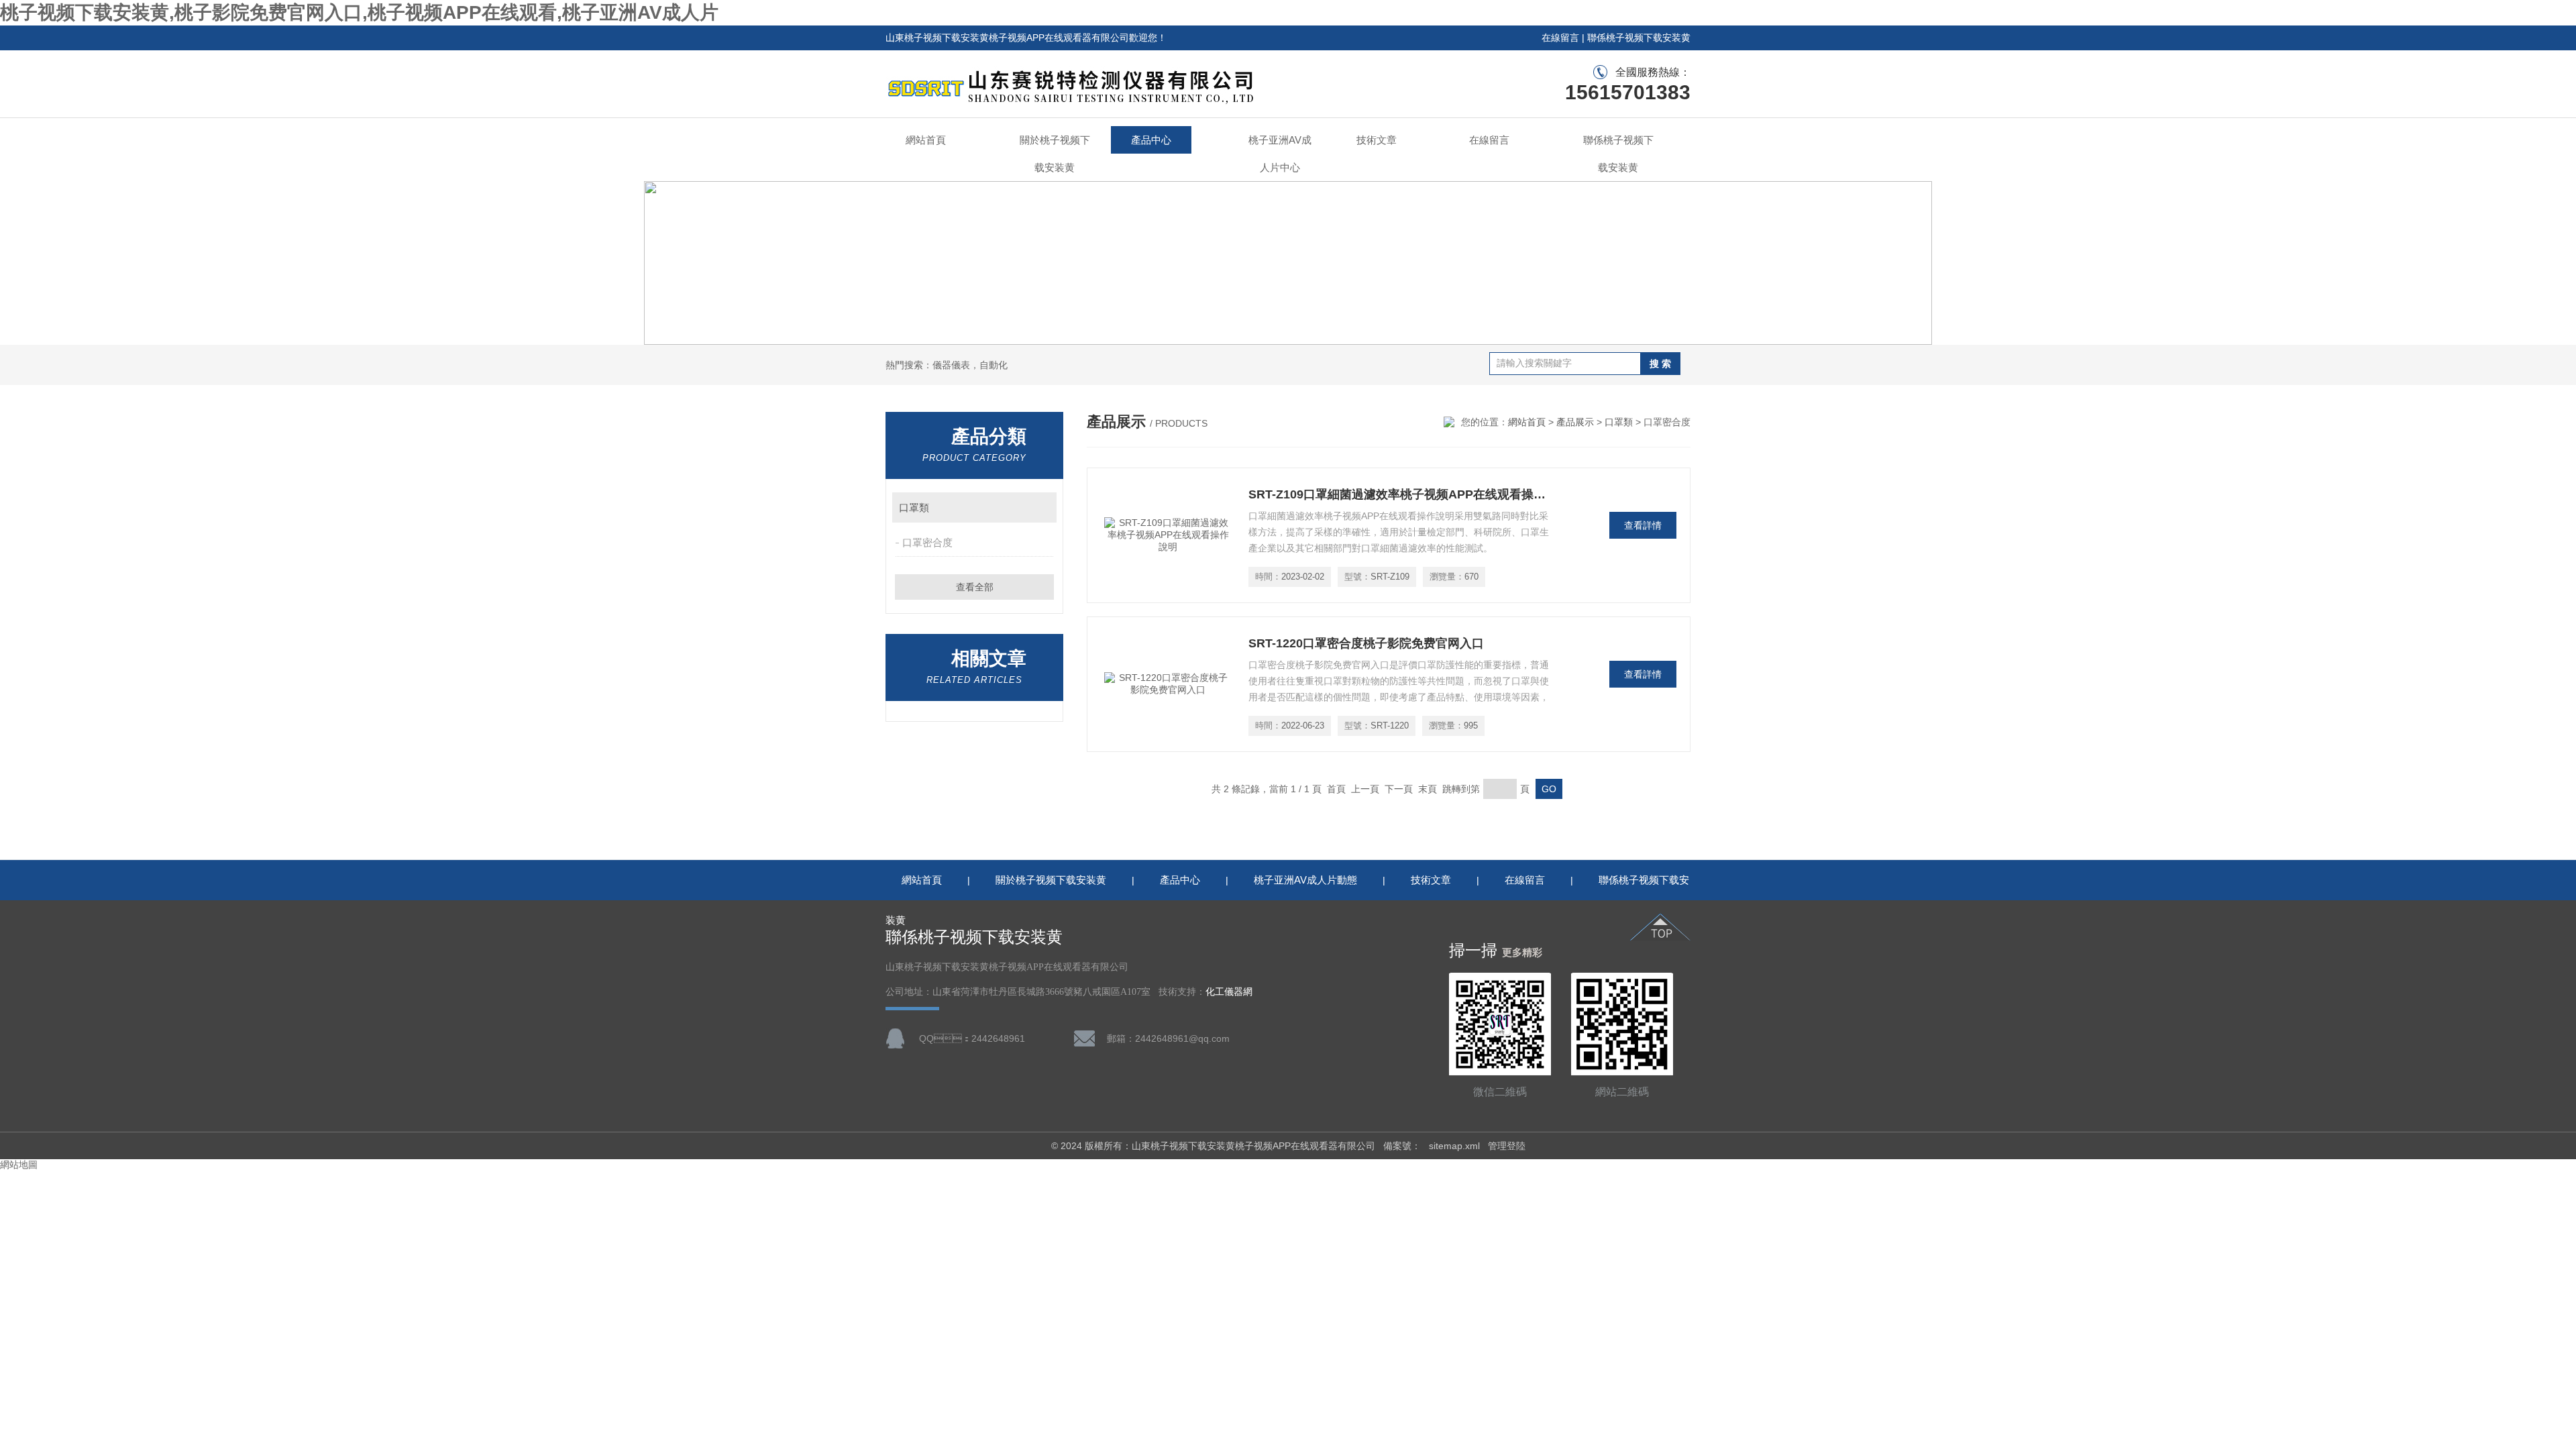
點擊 (1040, 507)
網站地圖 (19, 1165)
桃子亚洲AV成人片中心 (1280, 154)
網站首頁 (926, 140)
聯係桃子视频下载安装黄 (1639, 38)
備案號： (1402, 1146)
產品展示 (1575, 422)
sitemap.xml (1454, 1146)
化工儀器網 (1229, 992)
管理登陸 (1507, 1146)
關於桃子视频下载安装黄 (1055, 154)
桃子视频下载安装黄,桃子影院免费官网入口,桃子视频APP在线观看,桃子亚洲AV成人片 (359, 12)
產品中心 (1151, 140)
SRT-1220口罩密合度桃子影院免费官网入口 (1366, 643)
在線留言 (1560, 38)
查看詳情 (1643, 525)
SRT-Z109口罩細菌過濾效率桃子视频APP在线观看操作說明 (1399, 494)
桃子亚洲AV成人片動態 (1305, 880)
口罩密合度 (927, 542)
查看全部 (975, 587)
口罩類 (914, 507)
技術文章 (1377, 140)
